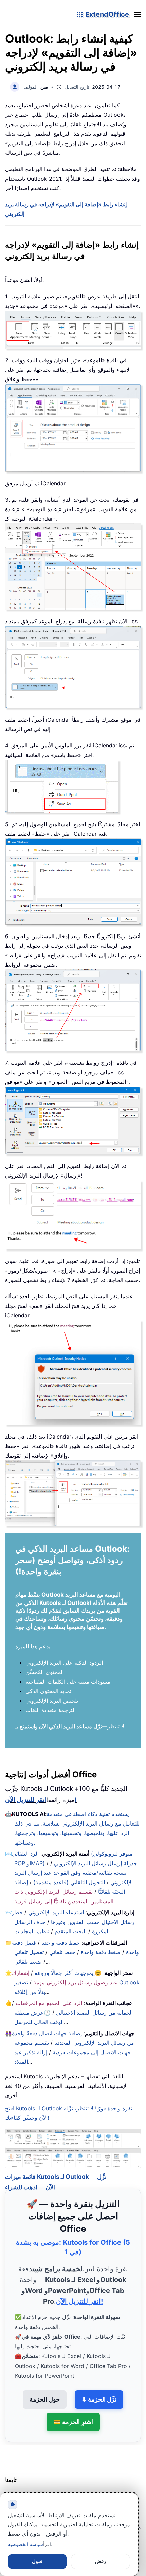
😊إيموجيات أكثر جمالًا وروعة (68, 1973)
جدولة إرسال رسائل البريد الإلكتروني (96, 1863)
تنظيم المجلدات (32, 1931)
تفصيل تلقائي (29, 1952)
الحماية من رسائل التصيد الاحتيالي (94, 2013)
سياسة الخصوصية (25, 2544)
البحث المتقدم (71, 1931)
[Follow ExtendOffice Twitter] (27, 2488)
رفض (101, 2561)
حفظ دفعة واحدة (61, 1943)
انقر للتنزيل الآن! (41, 1800)
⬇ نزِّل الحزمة (99, 2389)
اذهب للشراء (21, 2178)
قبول (37, 2561)
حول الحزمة (45, 2389)
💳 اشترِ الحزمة (73, 2412)
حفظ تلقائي (62, 1952)
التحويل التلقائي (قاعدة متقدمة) (69, 1882)
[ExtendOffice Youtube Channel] (42, 2488)
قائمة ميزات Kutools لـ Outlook (47, 2167)
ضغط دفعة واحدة (101, 1952)
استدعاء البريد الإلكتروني (56, 1912)
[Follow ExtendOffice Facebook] (11, 2488)
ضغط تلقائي (28, 1962)
